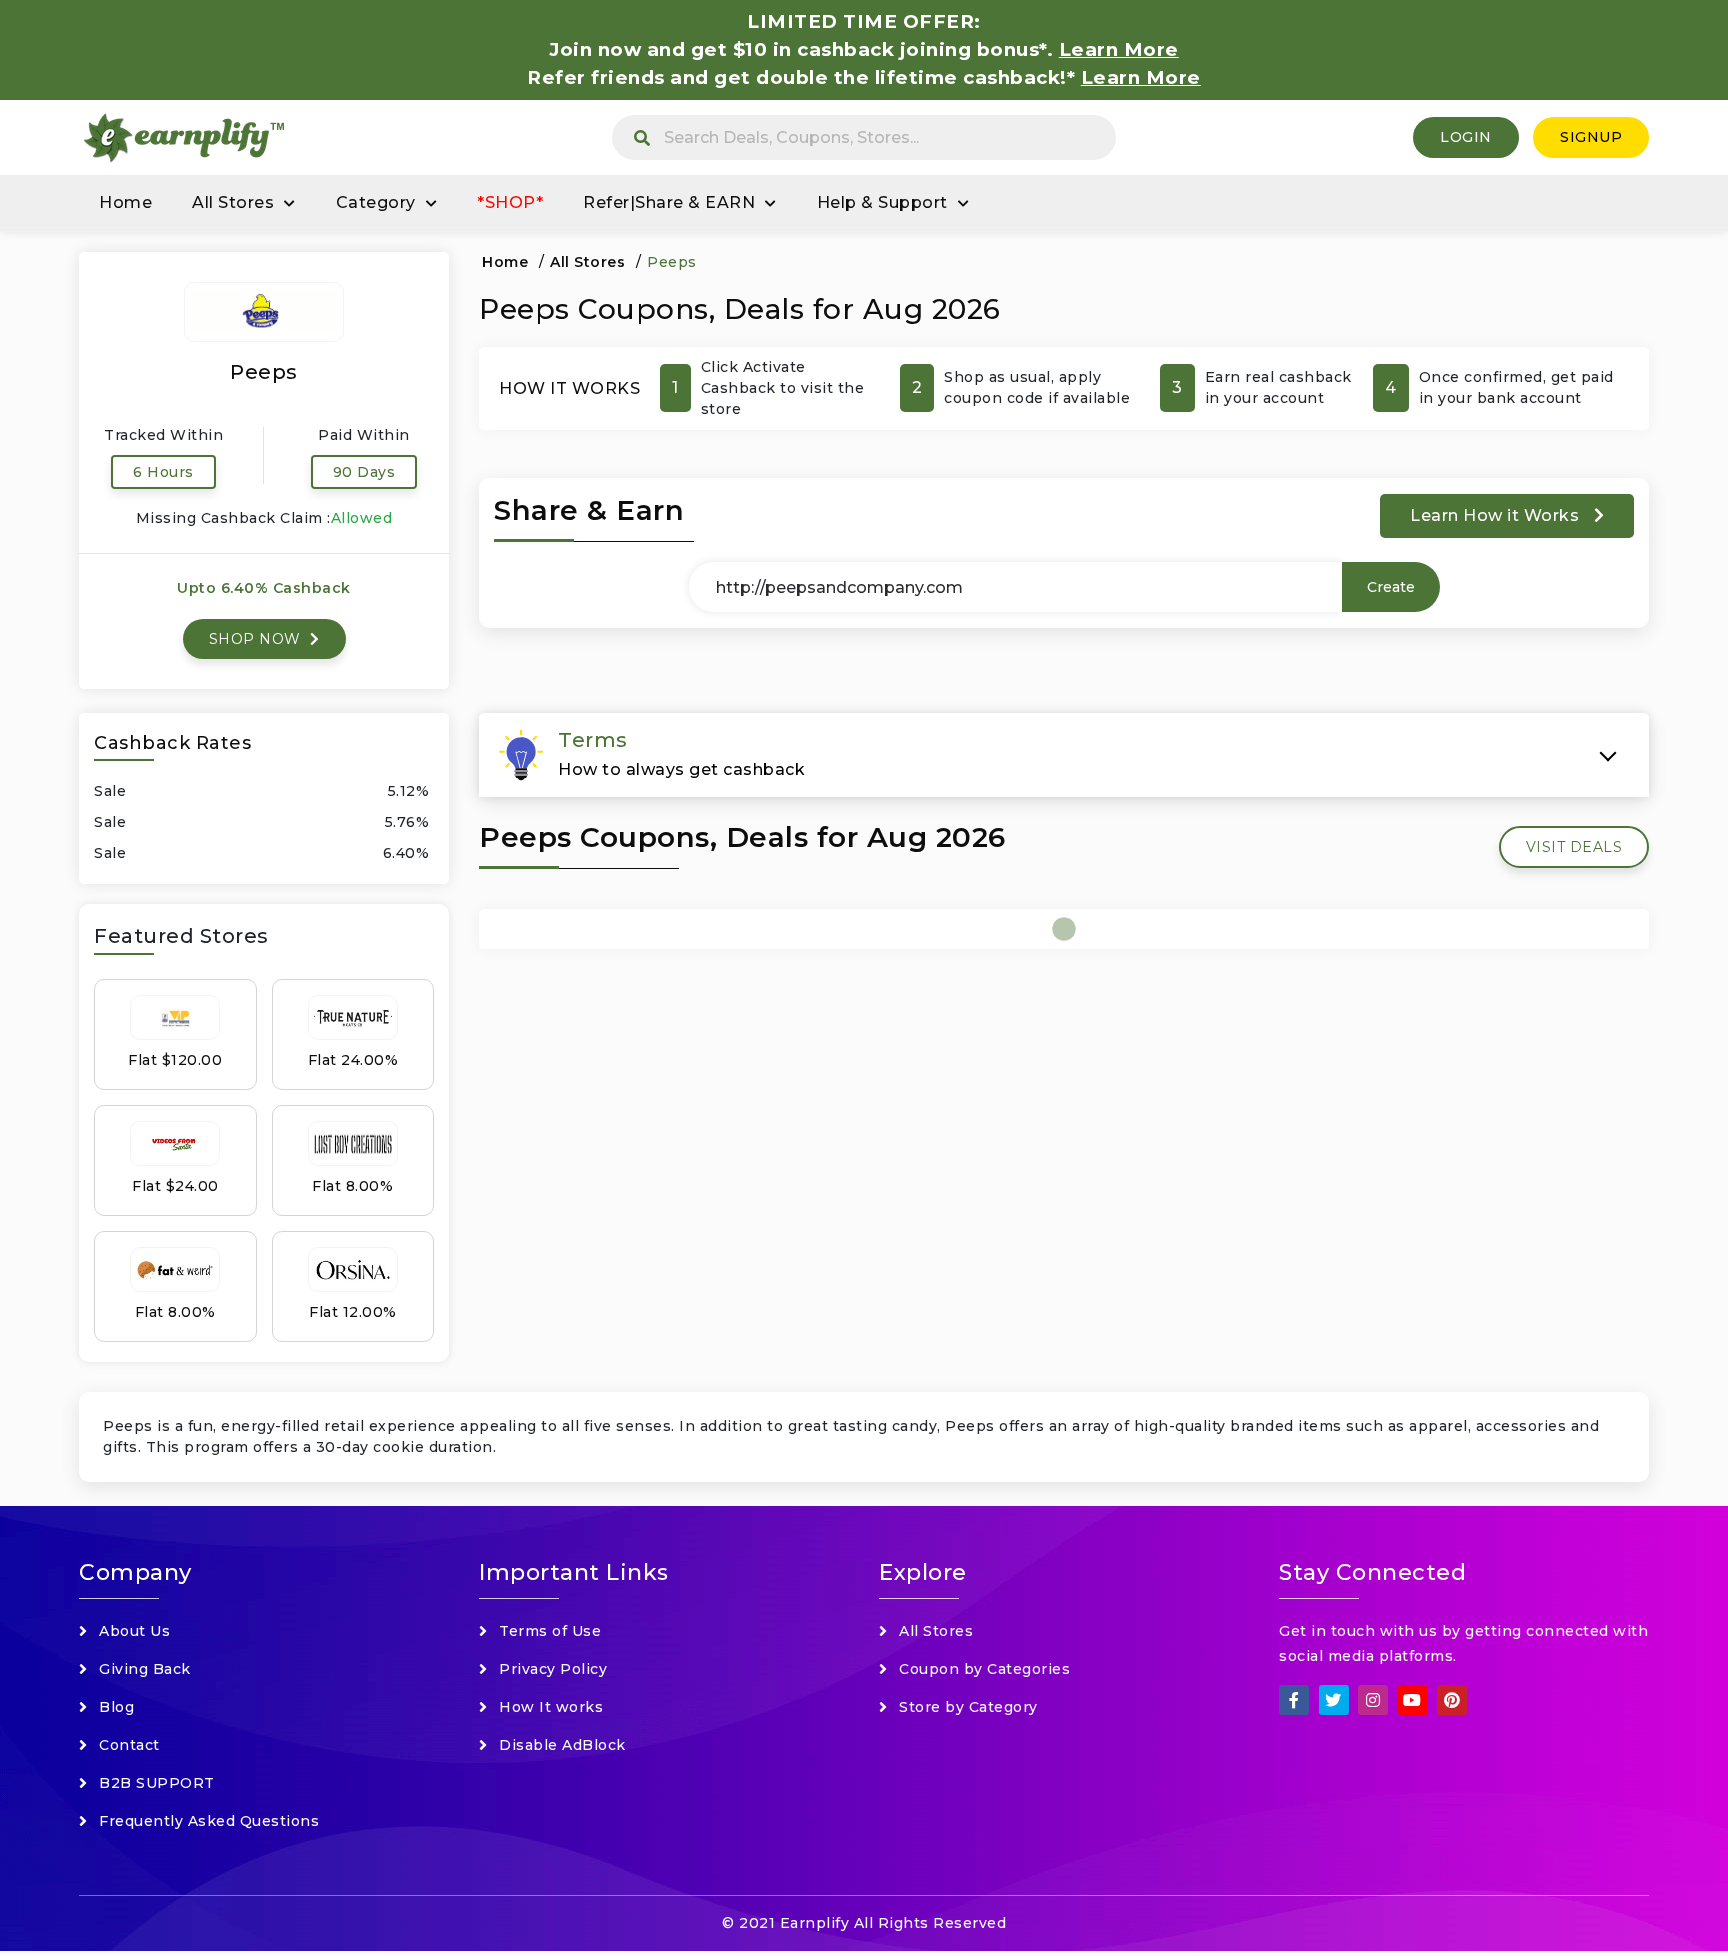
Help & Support (882, 202)
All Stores (233, 202)
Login (1466, 137)
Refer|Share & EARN (669, 202)
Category (376, 202)
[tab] (1064, 755)
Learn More (1141, 77)
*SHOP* (510, 202)
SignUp (1591, 137)
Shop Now (257, 639)
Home (125, 202)
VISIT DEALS (1574, 847)
